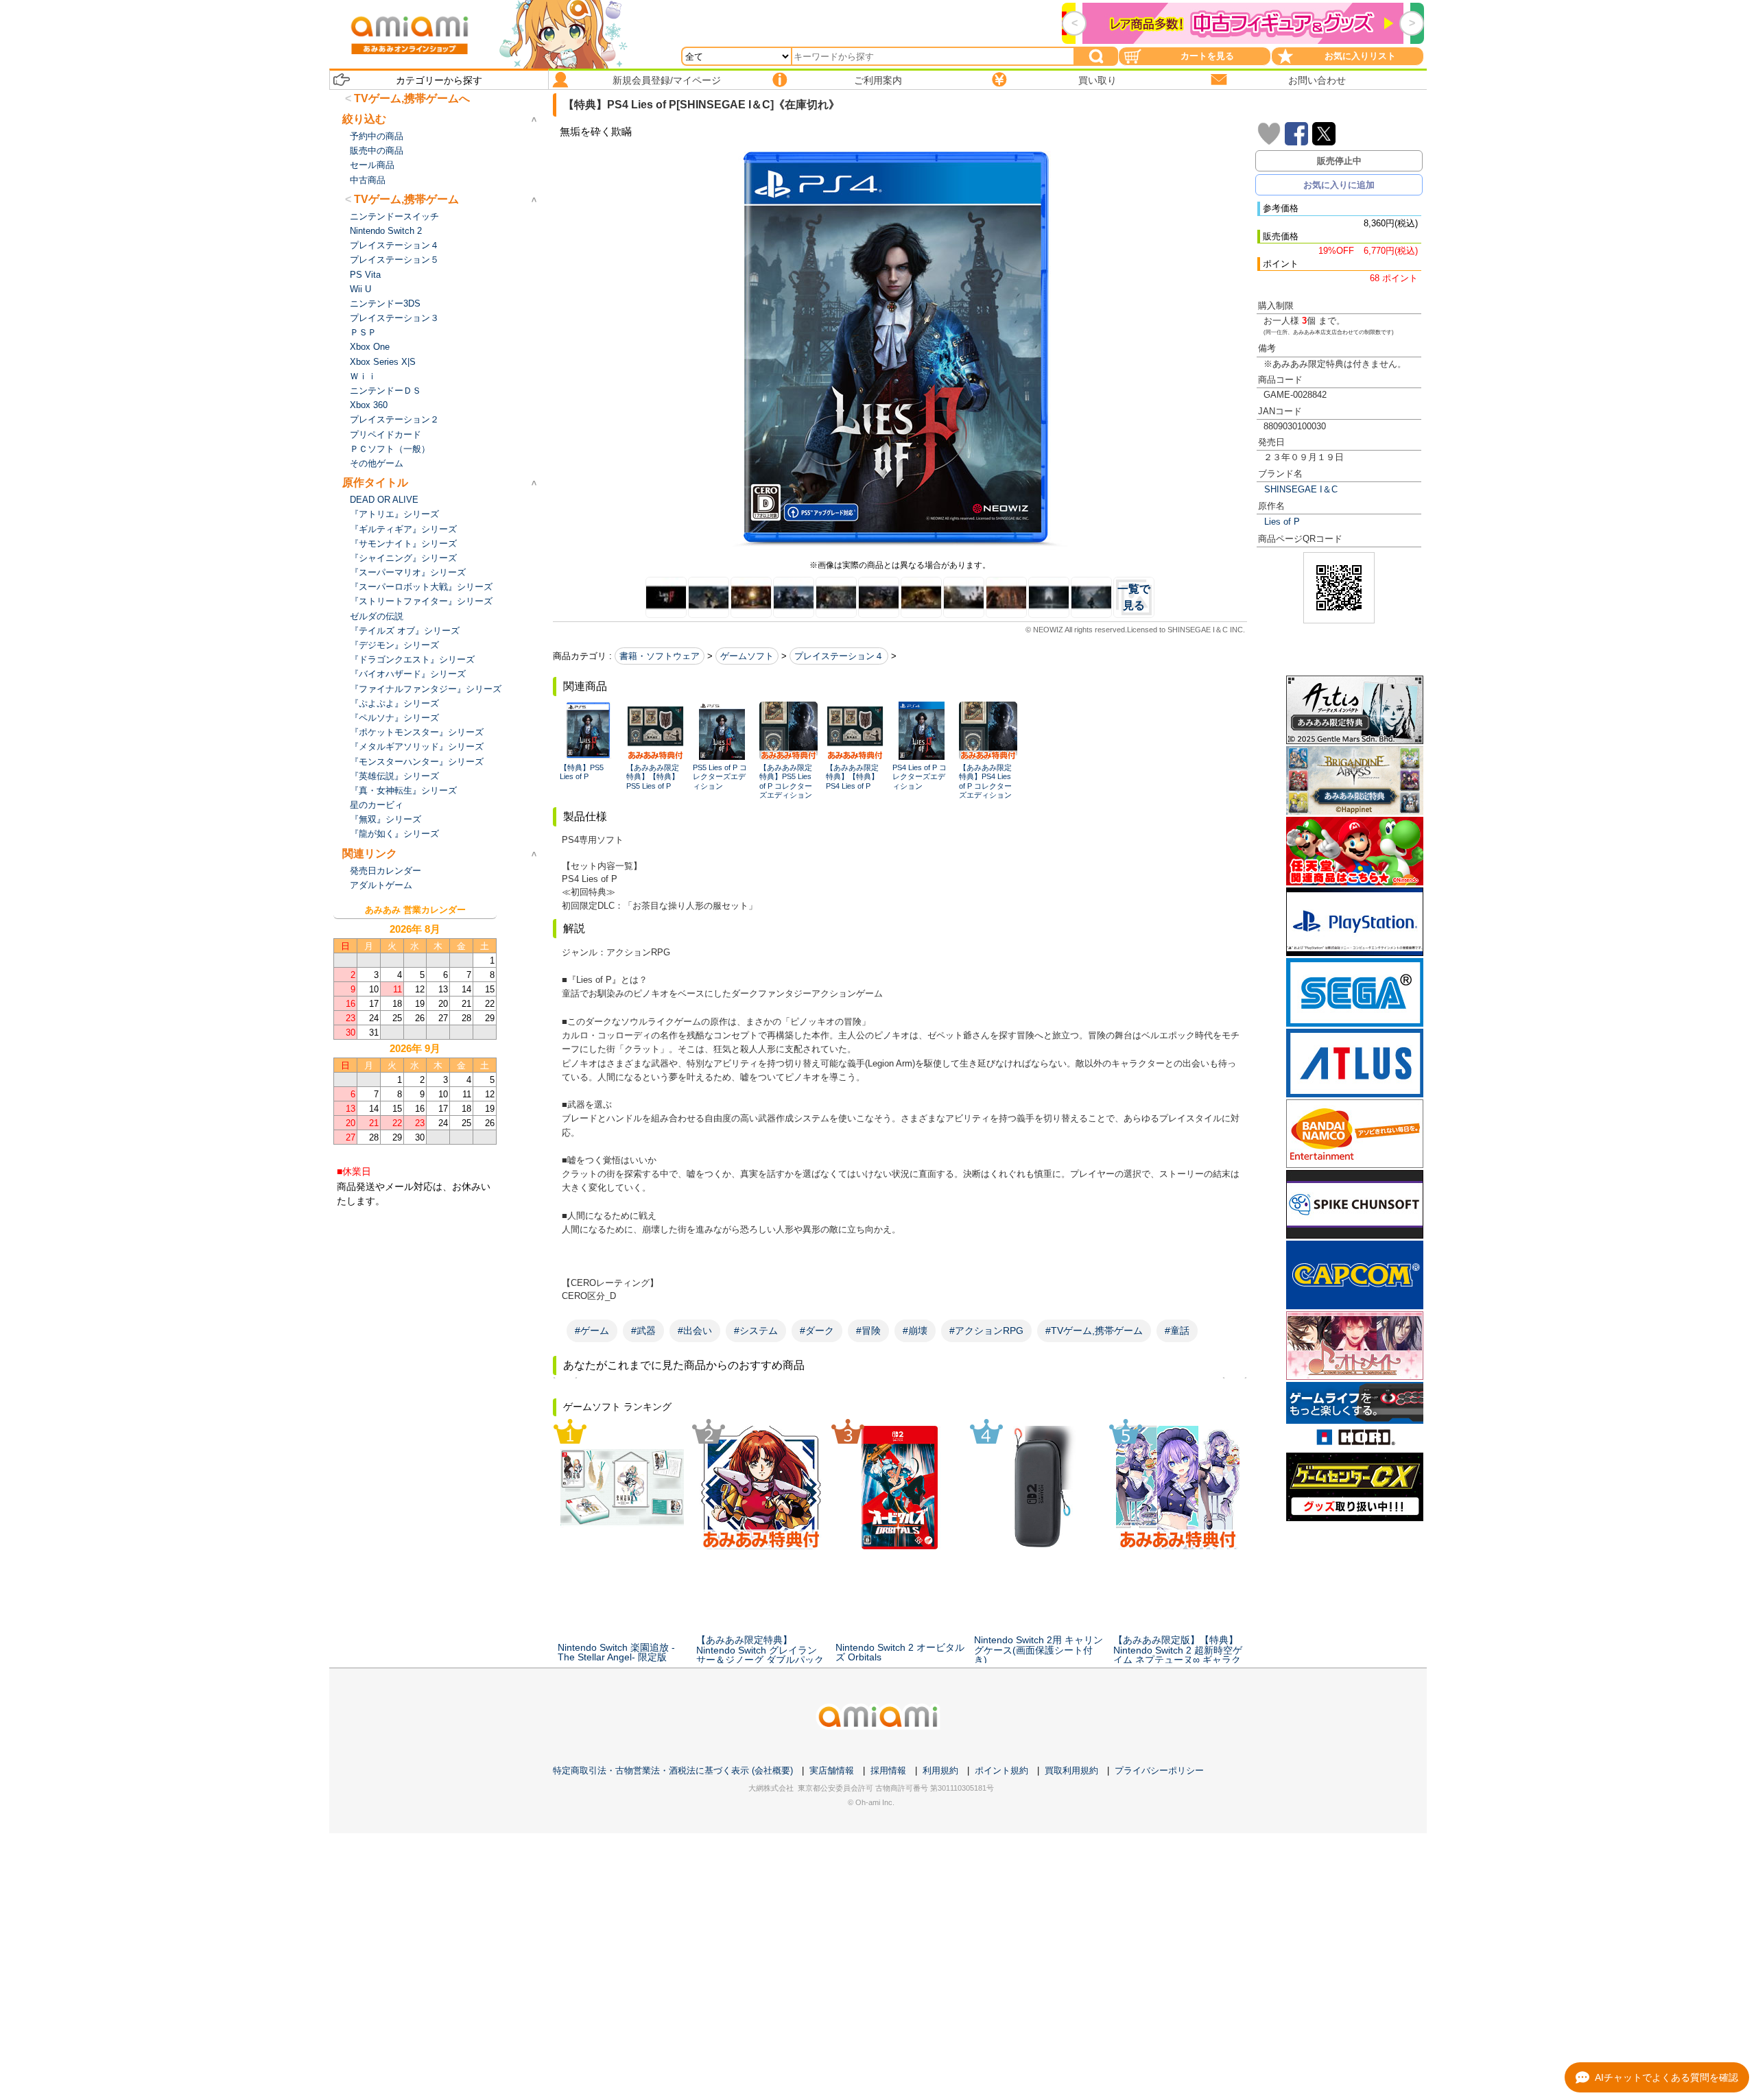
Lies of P (1282, 522)
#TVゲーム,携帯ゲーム (1094, 1331)
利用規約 (940, 1770)
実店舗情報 (832, 1770)
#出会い (695, 1331)
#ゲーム (592, 1331)
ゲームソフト (747, 656)
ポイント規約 (1001, 1770)
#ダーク (817, 1331)
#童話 (1177, 1331)
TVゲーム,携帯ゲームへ (412, 98)
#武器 (643, 1331)
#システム (756, 1331)
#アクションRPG (986, 1331)
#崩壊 (915, 1331)
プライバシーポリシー (1159, 1770)
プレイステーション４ (839, 656)
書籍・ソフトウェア (660, 656)
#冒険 (868, 1331)
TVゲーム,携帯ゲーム (406, 199)
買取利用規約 (1071, 1770)
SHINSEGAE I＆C (1301, 489)
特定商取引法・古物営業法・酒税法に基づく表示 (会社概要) (673, 1770)
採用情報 (888, 1770)
